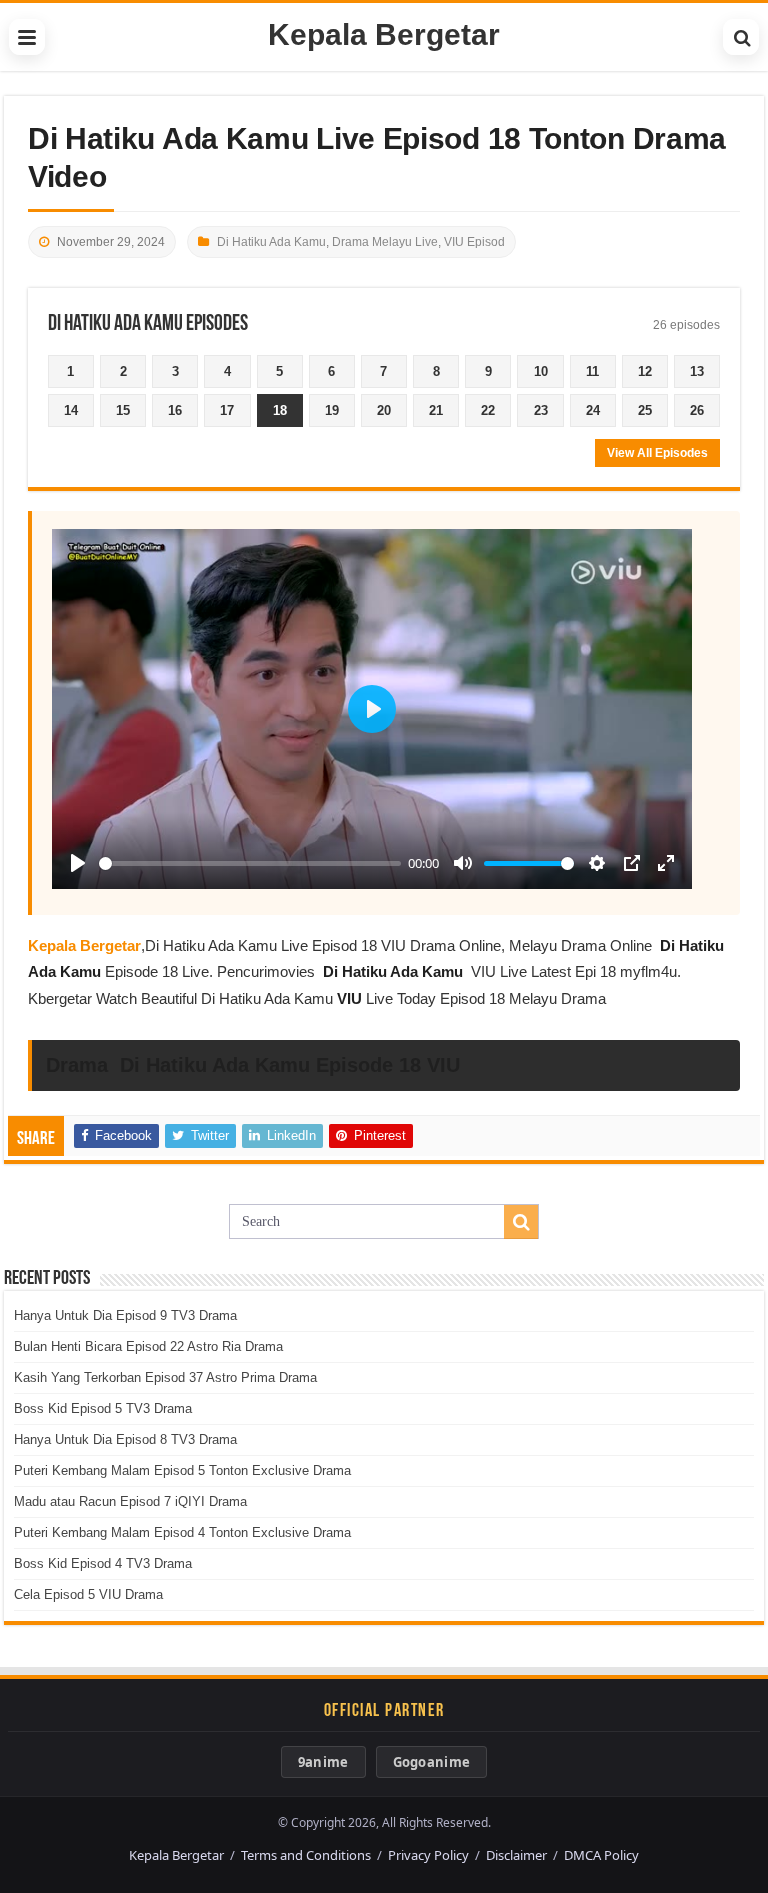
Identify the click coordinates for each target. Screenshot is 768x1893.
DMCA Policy (601, 1855)
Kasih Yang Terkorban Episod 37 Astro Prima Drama (165, 1377)
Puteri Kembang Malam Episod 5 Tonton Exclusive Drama (182, 1470)
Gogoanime (432, 1762)
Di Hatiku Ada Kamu (271, 242)
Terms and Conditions (306, 1855)
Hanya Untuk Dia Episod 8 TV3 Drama (125, 1439)
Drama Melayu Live (385, 242)
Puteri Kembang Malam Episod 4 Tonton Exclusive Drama (182, 1532)
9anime (323, 1762)
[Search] (741, 37)
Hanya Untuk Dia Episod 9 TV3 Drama (125, 1315)
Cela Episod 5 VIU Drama (88, 1594)
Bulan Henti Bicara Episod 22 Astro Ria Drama (148, 1346)
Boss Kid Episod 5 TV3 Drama (103, 1408)
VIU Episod (474, 242)
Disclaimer (516, 1855)
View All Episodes (657, 453)
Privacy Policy (428, 1855)
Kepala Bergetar (384, 34)
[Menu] (27, 37)
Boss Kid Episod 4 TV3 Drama (103, 1563)
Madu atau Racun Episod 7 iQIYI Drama (130, 1501)
